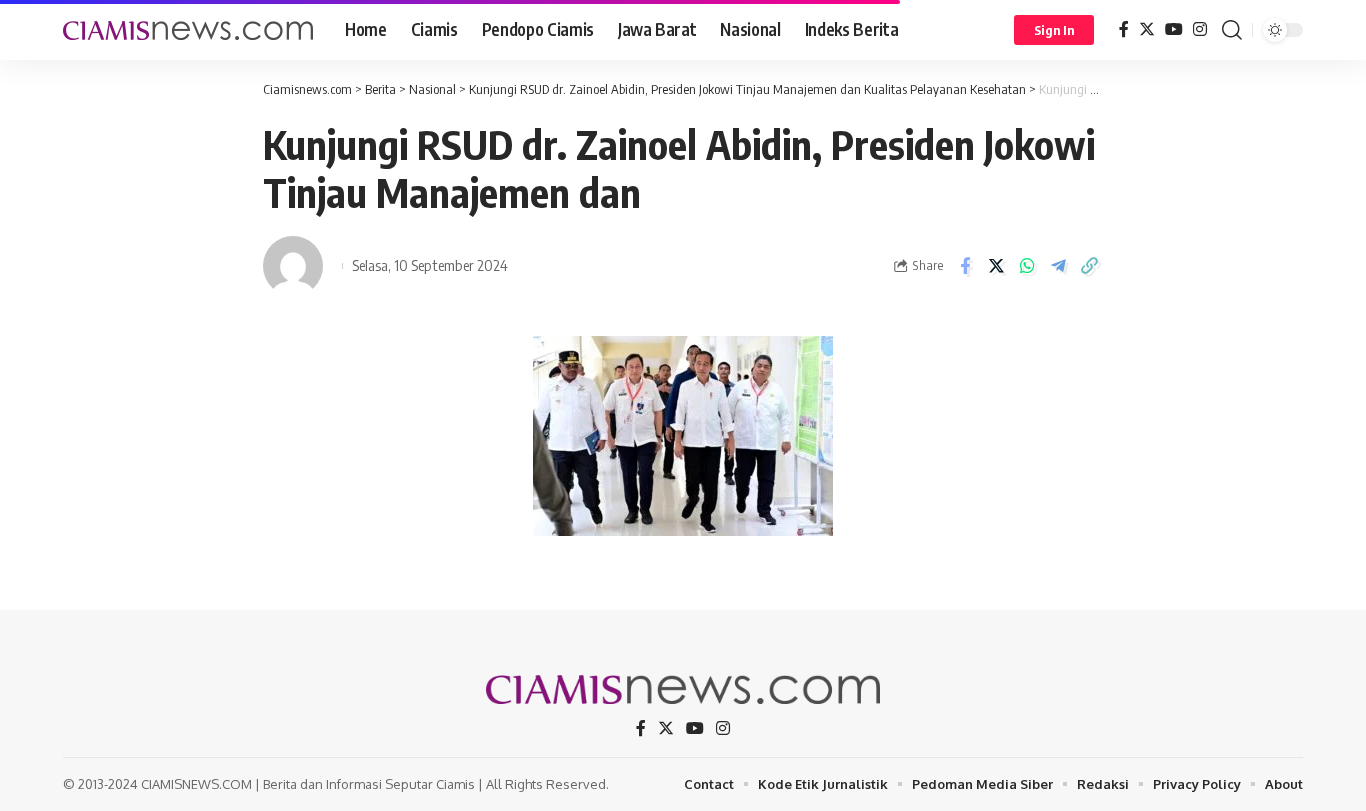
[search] (1232, 30)
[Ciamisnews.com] (188, 30)
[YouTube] (1174, 29)
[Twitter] (1147, 29)
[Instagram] (1200, 29)
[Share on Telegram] (1058, 266)
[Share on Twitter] (996, 266)
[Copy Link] (1089, 266)
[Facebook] (1124, 29)
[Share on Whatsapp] (1027, 266)
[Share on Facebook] (965, 266)
